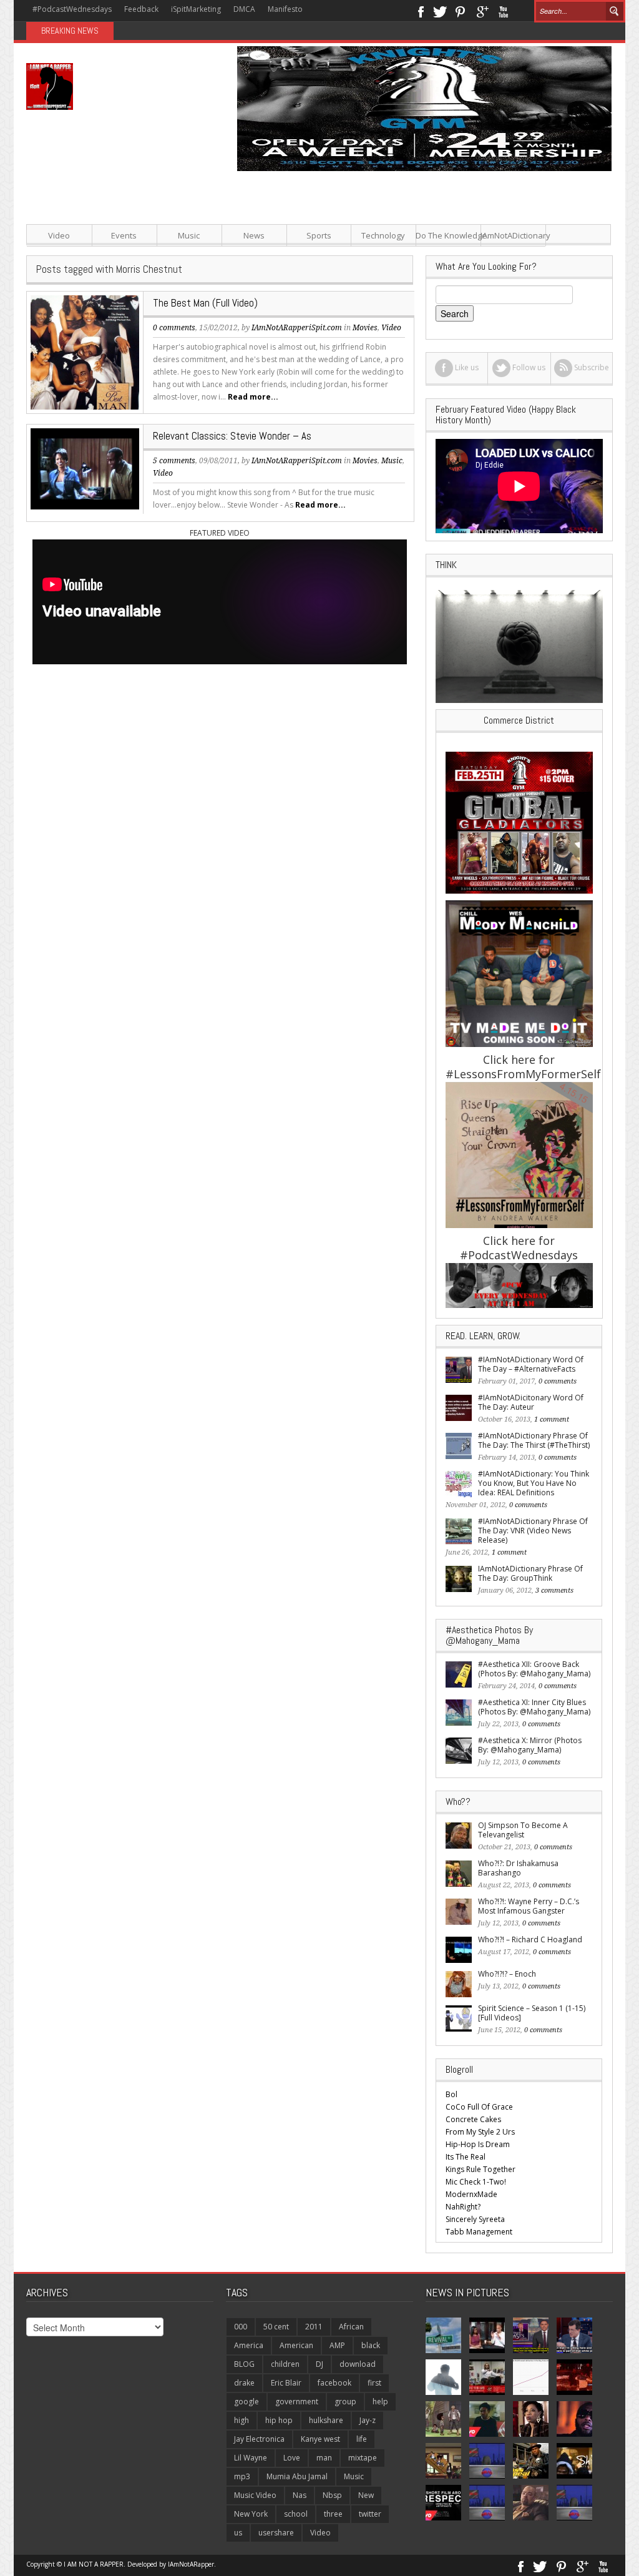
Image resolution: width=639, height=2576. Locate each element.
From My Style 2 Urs (480, 2132)
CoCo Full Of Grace (479, 2107)
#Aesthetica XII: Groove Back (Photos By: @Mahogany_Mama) (534, 1669)
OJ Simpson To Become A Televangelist (523, 1830)
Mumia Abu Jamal (297, 2476)
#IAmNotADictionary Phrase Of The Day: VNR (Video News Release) (533, 1531)
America (249, 2345)
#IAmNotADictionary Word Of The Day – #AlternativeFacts (531, 1364)
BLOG (244, 2364)
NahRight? (463, 2207)
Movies (365, 461)
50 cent (276, 2327)
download (358, 2364)
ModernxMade (471, 2194)
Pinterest (461, 11)
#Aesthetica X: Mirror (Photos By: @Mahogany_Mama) (530, 1745)
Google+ (482, 11)
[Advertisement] (419, 258)
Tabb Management (479, 2232)
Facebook (420, 11)
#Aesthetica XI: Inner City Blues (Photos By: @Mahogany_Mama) (534, 1707)
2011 (314, 2327)
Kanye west (320, 2439)
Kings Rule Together (480, 2169)
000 (241, 2327)
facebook (334, 2383)
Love (292, 2458)
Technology (383, 235)
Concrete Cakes (473, 2119)
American (296, 2345)
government (297, 2401)
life (362, 2439)
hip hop (279, 2420)
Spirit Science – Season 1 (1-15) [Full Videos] (532, 2013)
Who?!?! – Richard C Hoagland (530, 1939)
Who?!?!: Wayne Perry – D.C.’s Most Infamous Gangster (529, 1906)
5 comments (174, 461)
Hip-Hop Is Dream (478, 2144)
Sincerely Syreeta (475, 2219)
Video (59, 235)
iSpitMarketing (196, 9)
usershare (276, 2533)
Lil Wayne (251, 2458)
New (366, 2495)
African (351, 2327)
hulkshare (326, 2420)
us (238, 2533)
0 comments (174, 328)
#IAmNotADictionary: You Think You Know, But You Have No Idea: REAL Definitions (534, 1483)
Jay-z (368, 2420)
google (246, 2401)
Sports (319, 235)
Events (124, 235)
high (241, 2420)
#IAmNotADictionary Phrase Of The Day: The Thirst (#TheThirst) (534, 1440)
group (345, 2401)
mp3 (242, 2476)
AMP (337, 2345)
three (333, 2514)
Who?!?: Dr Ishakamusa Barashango (518, 1868)
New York (251, 2514)
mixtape (363, 2458)
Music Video (255, 2495)
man (324, 2458)
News (254, 235)
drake (244, 2383)
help (380, 2401)
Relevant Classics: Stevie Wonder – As (232, 436)
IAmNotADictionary (513, 235)
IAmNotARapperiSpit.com (297, 461)
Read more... (253, 397)
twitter (370, 2514)
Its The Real (466, 2157)
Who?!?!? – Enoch (507, 1974)
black (371, 2345)
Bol (451, 2094)
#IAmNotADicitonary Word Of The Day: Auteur (531, 1402)
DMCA (244, 9)
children (285, 2364)
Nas (300, 2495)
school (296, 2514)
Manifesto (285, 9)
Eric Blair (286, 2383)
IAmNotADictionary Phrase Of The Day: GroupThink (530, 1573)
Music (189, 235)
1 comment (552, 1419)
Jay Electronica (259, 2439)
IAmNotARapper (191, 2564)
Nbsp (332, 2495)
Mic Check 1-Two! (476, 2182)
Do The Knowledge (448, 235)
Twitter (440, 11)
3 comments (554, 1590)
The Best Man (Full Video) (205, 303)
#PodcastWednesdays (72, 9)
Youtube (503, 11)
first (374, 2383)
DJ (319, 2364)
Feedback (141, 9)
